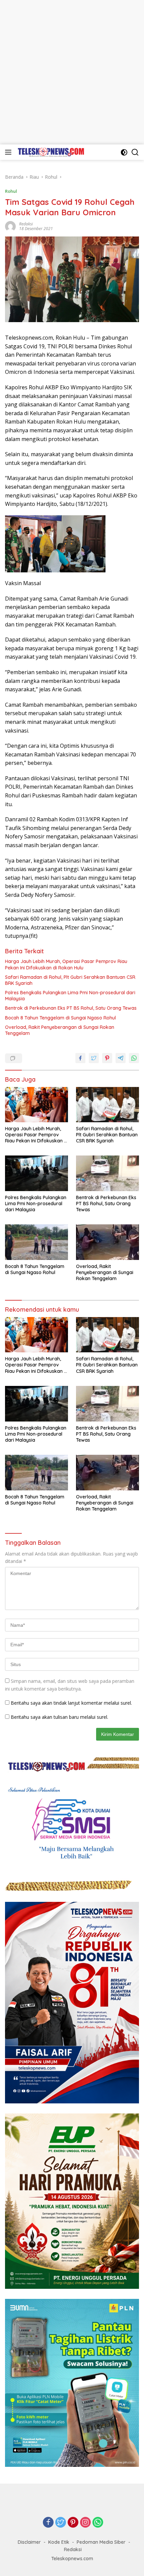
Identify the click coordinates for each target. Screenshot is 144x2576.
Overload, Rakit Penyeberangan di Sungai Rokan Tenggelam (60, 1030)
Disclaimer (29, 2542)
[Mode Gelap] (124, 152)
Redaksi (26, 224)
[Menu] (10, 152)
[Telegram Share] (121, 1058)
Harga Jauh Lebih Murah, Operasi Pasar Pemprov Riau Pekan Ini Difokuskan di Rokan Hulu (66, 964)
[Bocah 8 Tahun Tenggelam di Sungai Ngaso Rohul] (37, 1242)
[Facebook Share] (80, 1058)
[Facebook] (48, 2523)
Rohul (11, 191)
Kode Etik (59, 2542)
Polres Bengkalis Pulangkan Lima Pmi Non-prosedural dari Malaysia (70, 996)
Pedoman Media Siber (101, 2542)
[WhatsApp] (98, 2523)
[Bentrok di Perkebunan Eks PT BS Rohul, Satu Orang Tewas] (107, 1173)
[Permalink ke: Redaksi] (10, 226)
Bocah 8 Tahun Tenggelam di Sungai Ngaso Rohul (60, 1018)
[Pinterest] (73, 2523)
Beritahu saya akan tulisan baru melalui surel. (59, 1717)
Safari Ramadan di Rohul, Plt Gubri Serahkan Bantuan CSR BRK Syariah (70, 980)
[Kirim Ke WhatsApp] (134, 1058)
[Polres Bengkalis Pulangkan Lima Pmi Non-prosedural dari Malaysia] (37, 1173)
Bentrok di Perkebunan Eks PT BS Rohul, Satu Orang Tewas (71, 1008)
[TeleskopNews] (50, 152)
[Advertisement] (72, 72)
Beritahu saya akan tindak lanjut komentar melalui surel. (71, 1703)
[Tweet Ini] (94, 1058)
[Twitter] (61, 2523)
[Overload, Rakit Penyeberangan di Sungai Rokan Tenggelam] (107, 1242)
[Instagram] (85, 2523)
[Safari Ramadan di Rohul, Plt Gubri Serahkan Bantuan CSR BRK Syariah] (107, 1105)
